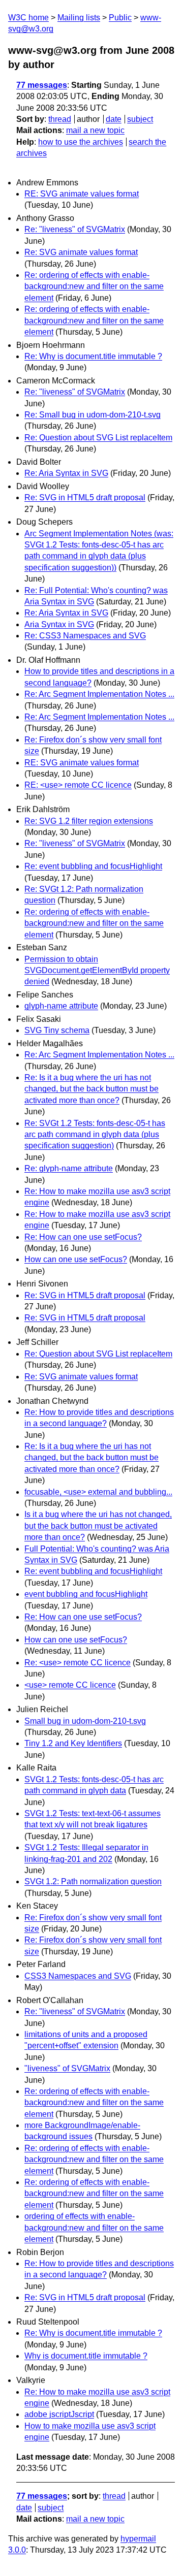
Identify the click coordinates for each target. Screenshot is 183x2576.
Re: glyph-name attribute (69, 1168)
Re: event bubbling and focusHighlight (93, 866)
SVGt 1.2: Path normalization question (93, 1881)
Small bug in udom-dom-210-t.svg (85, 1721)
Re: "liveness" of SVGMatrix (75, 229)
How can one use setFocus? (76, 1259)
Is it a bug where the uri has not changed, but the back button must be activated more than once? (98, 1526)
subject (140, 119)
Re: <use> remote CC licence (78, 1663)
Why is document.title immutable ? (86, 2356)
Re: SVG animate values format (81, 252)
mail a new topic (95, 130)
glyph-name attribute (61, 1006)
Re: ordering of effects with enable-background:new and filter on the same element (94, 286)
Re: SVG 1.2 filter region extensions (89, 821)
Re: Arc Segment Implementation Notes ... (99, 694)
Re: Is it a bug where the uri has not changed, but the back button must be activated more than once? (91, 1089)
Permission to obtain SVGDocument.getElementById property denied (97, 971)
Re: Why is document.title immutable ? (93, 356)
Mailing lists (79, 18)
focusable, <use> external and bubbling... (98, 1492)
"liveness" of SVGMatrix (67, 2068)
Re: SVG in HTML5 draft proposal (85, 497)
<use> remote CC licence (70, 1685)
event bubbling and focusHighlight (86, 1594)
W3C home (28, 18)
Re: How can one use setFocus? (83, 1237)
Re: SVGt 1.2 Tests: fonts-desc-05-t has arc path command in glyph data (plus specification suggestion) (95, 1135)
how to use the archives (81, 142)
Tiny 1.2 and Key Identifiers (73, 1743)
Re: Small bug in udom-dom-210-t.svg (93, 415)
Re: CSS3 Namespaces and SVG (85, 636)
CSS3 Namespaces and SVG (78, 1976)
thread (60, 119)
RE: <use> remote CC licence (78, 785)
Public (120, 18)
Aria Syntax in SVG (59, 624)
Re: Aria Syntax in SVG (66, 473)
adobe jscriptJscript (59, 2414)
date (114, 119)
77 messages (42, 85)
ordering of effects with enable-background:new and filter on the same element (94, 2228)
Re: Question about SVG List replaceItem (98, 438)
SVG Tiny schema (57, 1030)
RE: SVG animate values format (82, 194)
